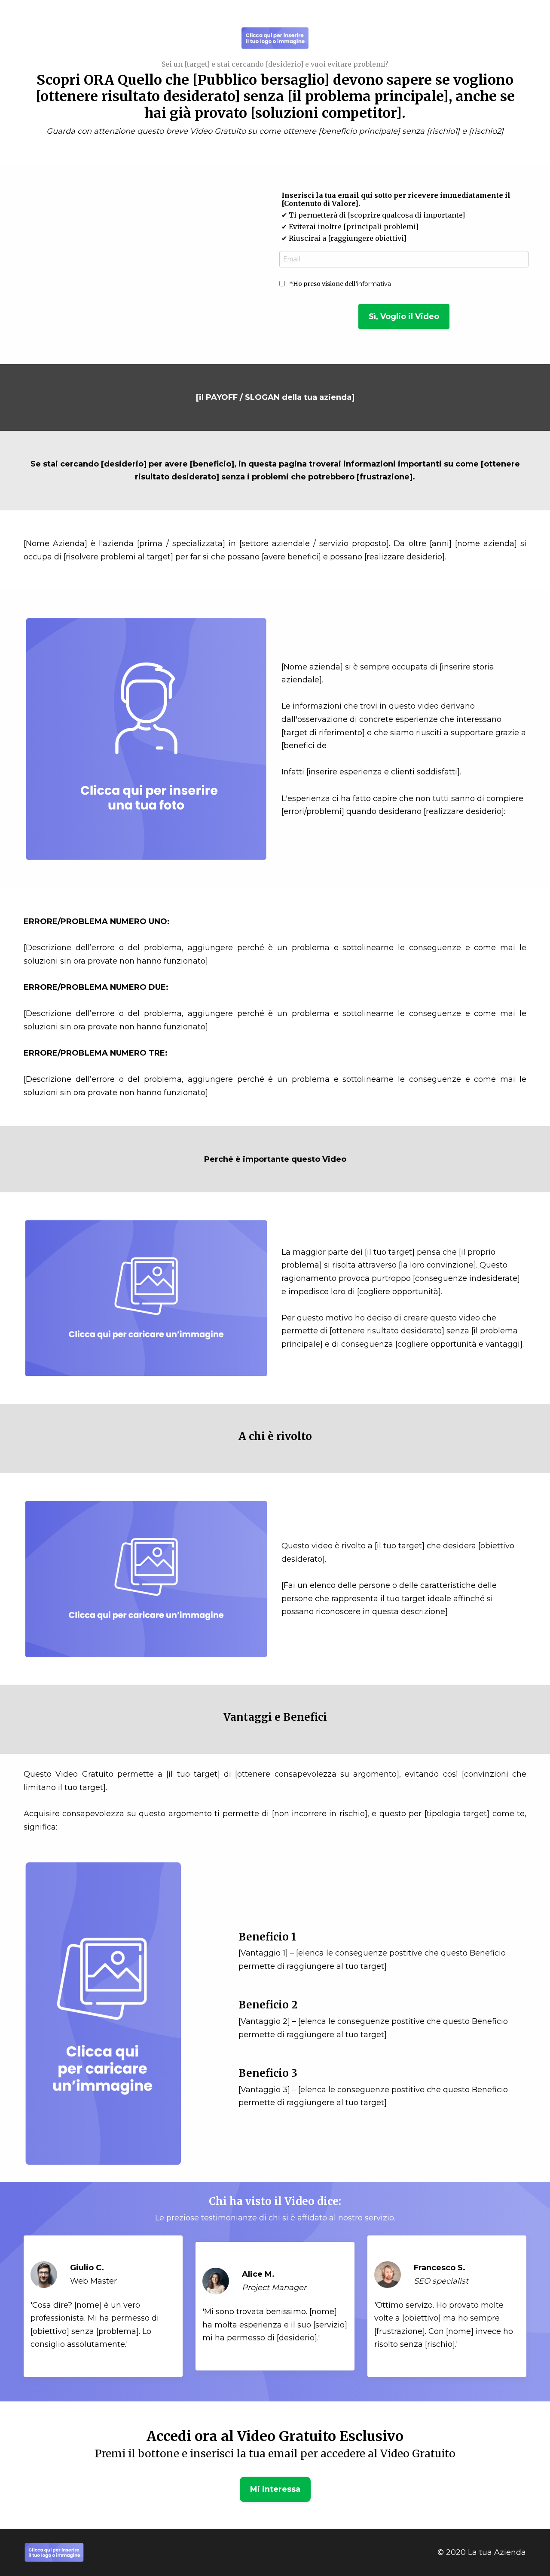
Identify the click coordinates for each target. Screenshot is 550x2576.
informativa (374, 284)
